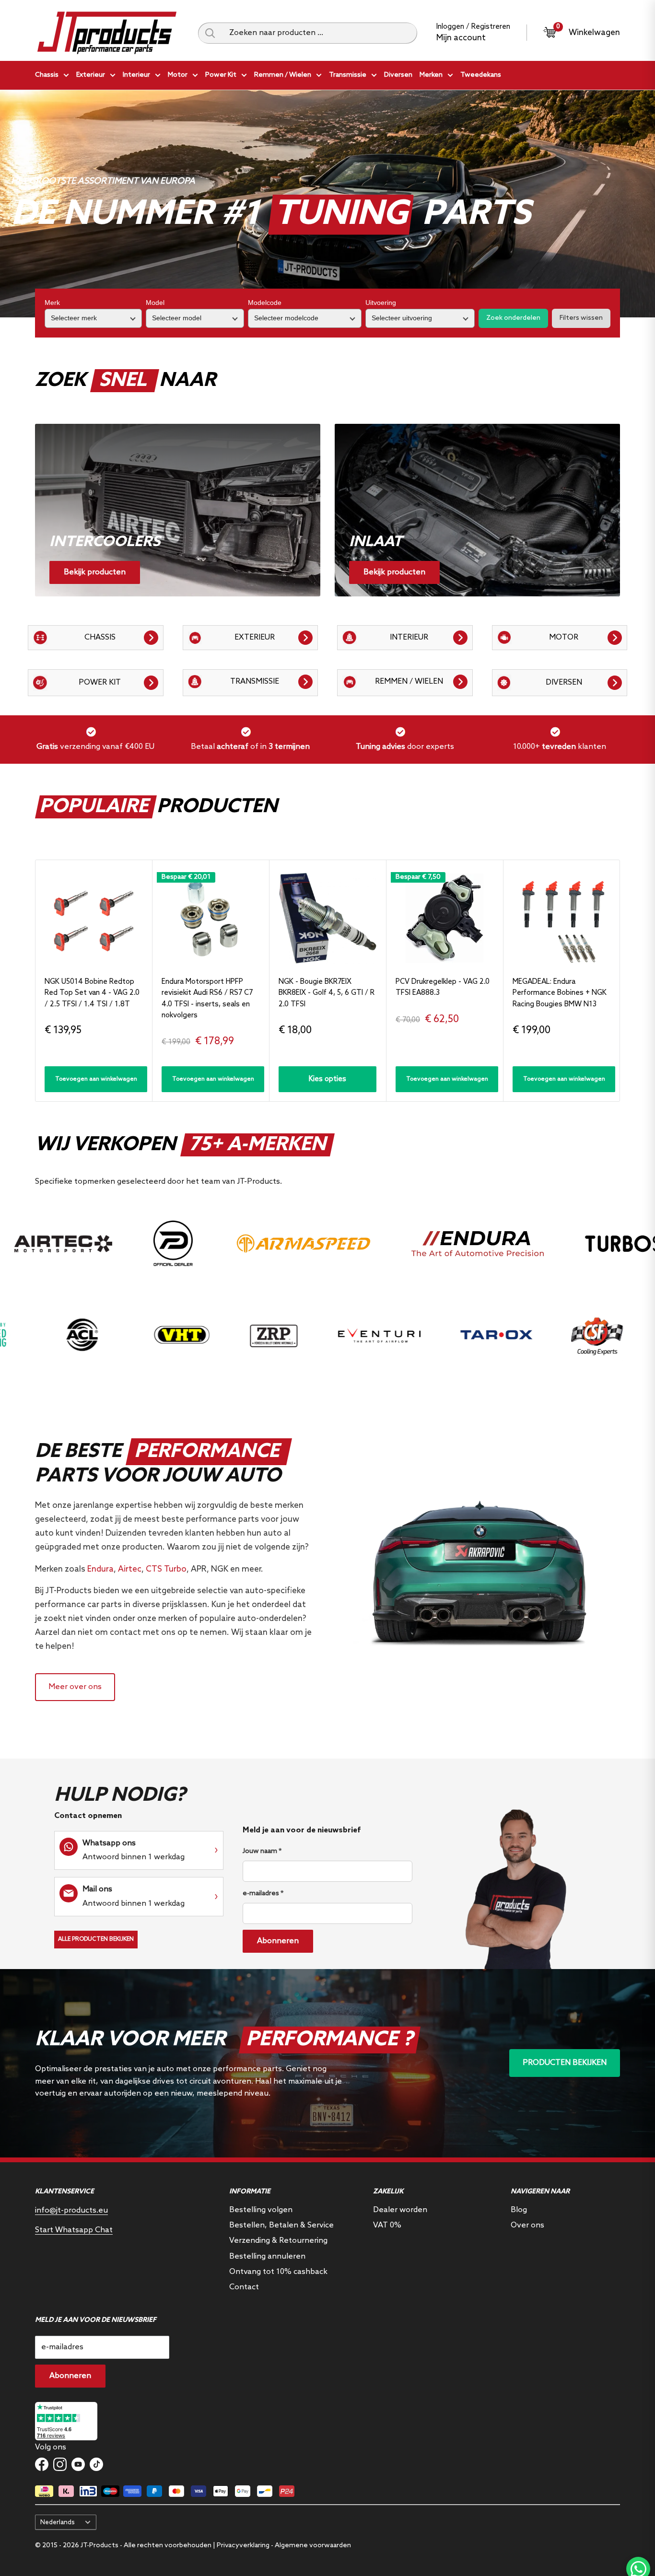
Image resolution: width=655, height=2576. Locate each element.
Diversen (398, 75)
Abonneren (278, 1941)
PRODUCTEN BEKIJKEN (565, 2063)
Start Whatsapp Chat (74, 2230)
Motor (178, 75)
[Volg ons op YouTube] (78, 2464)
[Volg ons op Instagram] (60, 2464)
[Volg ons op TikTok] (96, 2464)
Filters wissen (581, 318)
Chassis (47, 75)
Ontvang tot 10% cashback (278, 2272)
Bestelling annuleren (267, 2256)
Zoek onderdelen (513, 318)
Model (155, 303)
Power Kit (221, 75)
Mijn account (461, 38)
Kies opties (327, 1079)
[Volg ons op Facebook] (42, 2464)
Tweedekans (481, 75)
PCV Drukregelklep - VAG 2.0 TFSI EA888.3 (443, 987)
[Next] (620, 981)
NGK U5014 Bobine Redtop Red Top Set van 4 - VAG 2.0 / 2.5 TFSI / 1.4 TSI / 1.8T (92, 993)
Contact (244, 2287)
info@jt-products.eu (71, 2210)
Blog (519, 2210)
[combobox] (320, 33)
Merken (431, 75)
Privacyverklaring (243, 2546)
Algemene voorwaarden (313, 2546)
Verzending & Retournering (278, 2241)
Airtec (130, 1569)
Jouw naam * (262, 1851)
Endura (100, 1569)
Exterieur (91, 75)
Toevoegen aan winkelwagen (96, 1079)
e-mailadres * (263, 1894)
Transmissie (348, 75)
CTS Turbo (166, 1569)
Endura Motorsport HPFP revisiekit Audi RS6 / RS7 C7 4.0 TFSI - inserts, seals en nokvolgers (207, 999)
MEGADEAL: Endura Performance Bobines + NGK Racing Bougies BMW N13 (560, 993)
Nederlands (58, 2522)
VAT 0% (387, 2225)
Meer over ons (75, 1687)
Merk (52, 303)
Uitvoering (381, 303)
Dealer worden (400, 2210)
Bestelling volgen (261, 2210)
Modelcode (265, 303)
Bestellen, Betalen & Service (281, 2225)
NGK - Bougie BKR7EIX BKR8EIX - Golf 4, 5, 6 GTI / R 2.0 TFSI (327, 993)
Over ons (527, 2225)
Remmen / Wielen (283, 75)
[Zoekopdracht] (210, 33)
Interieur (136, 75)
